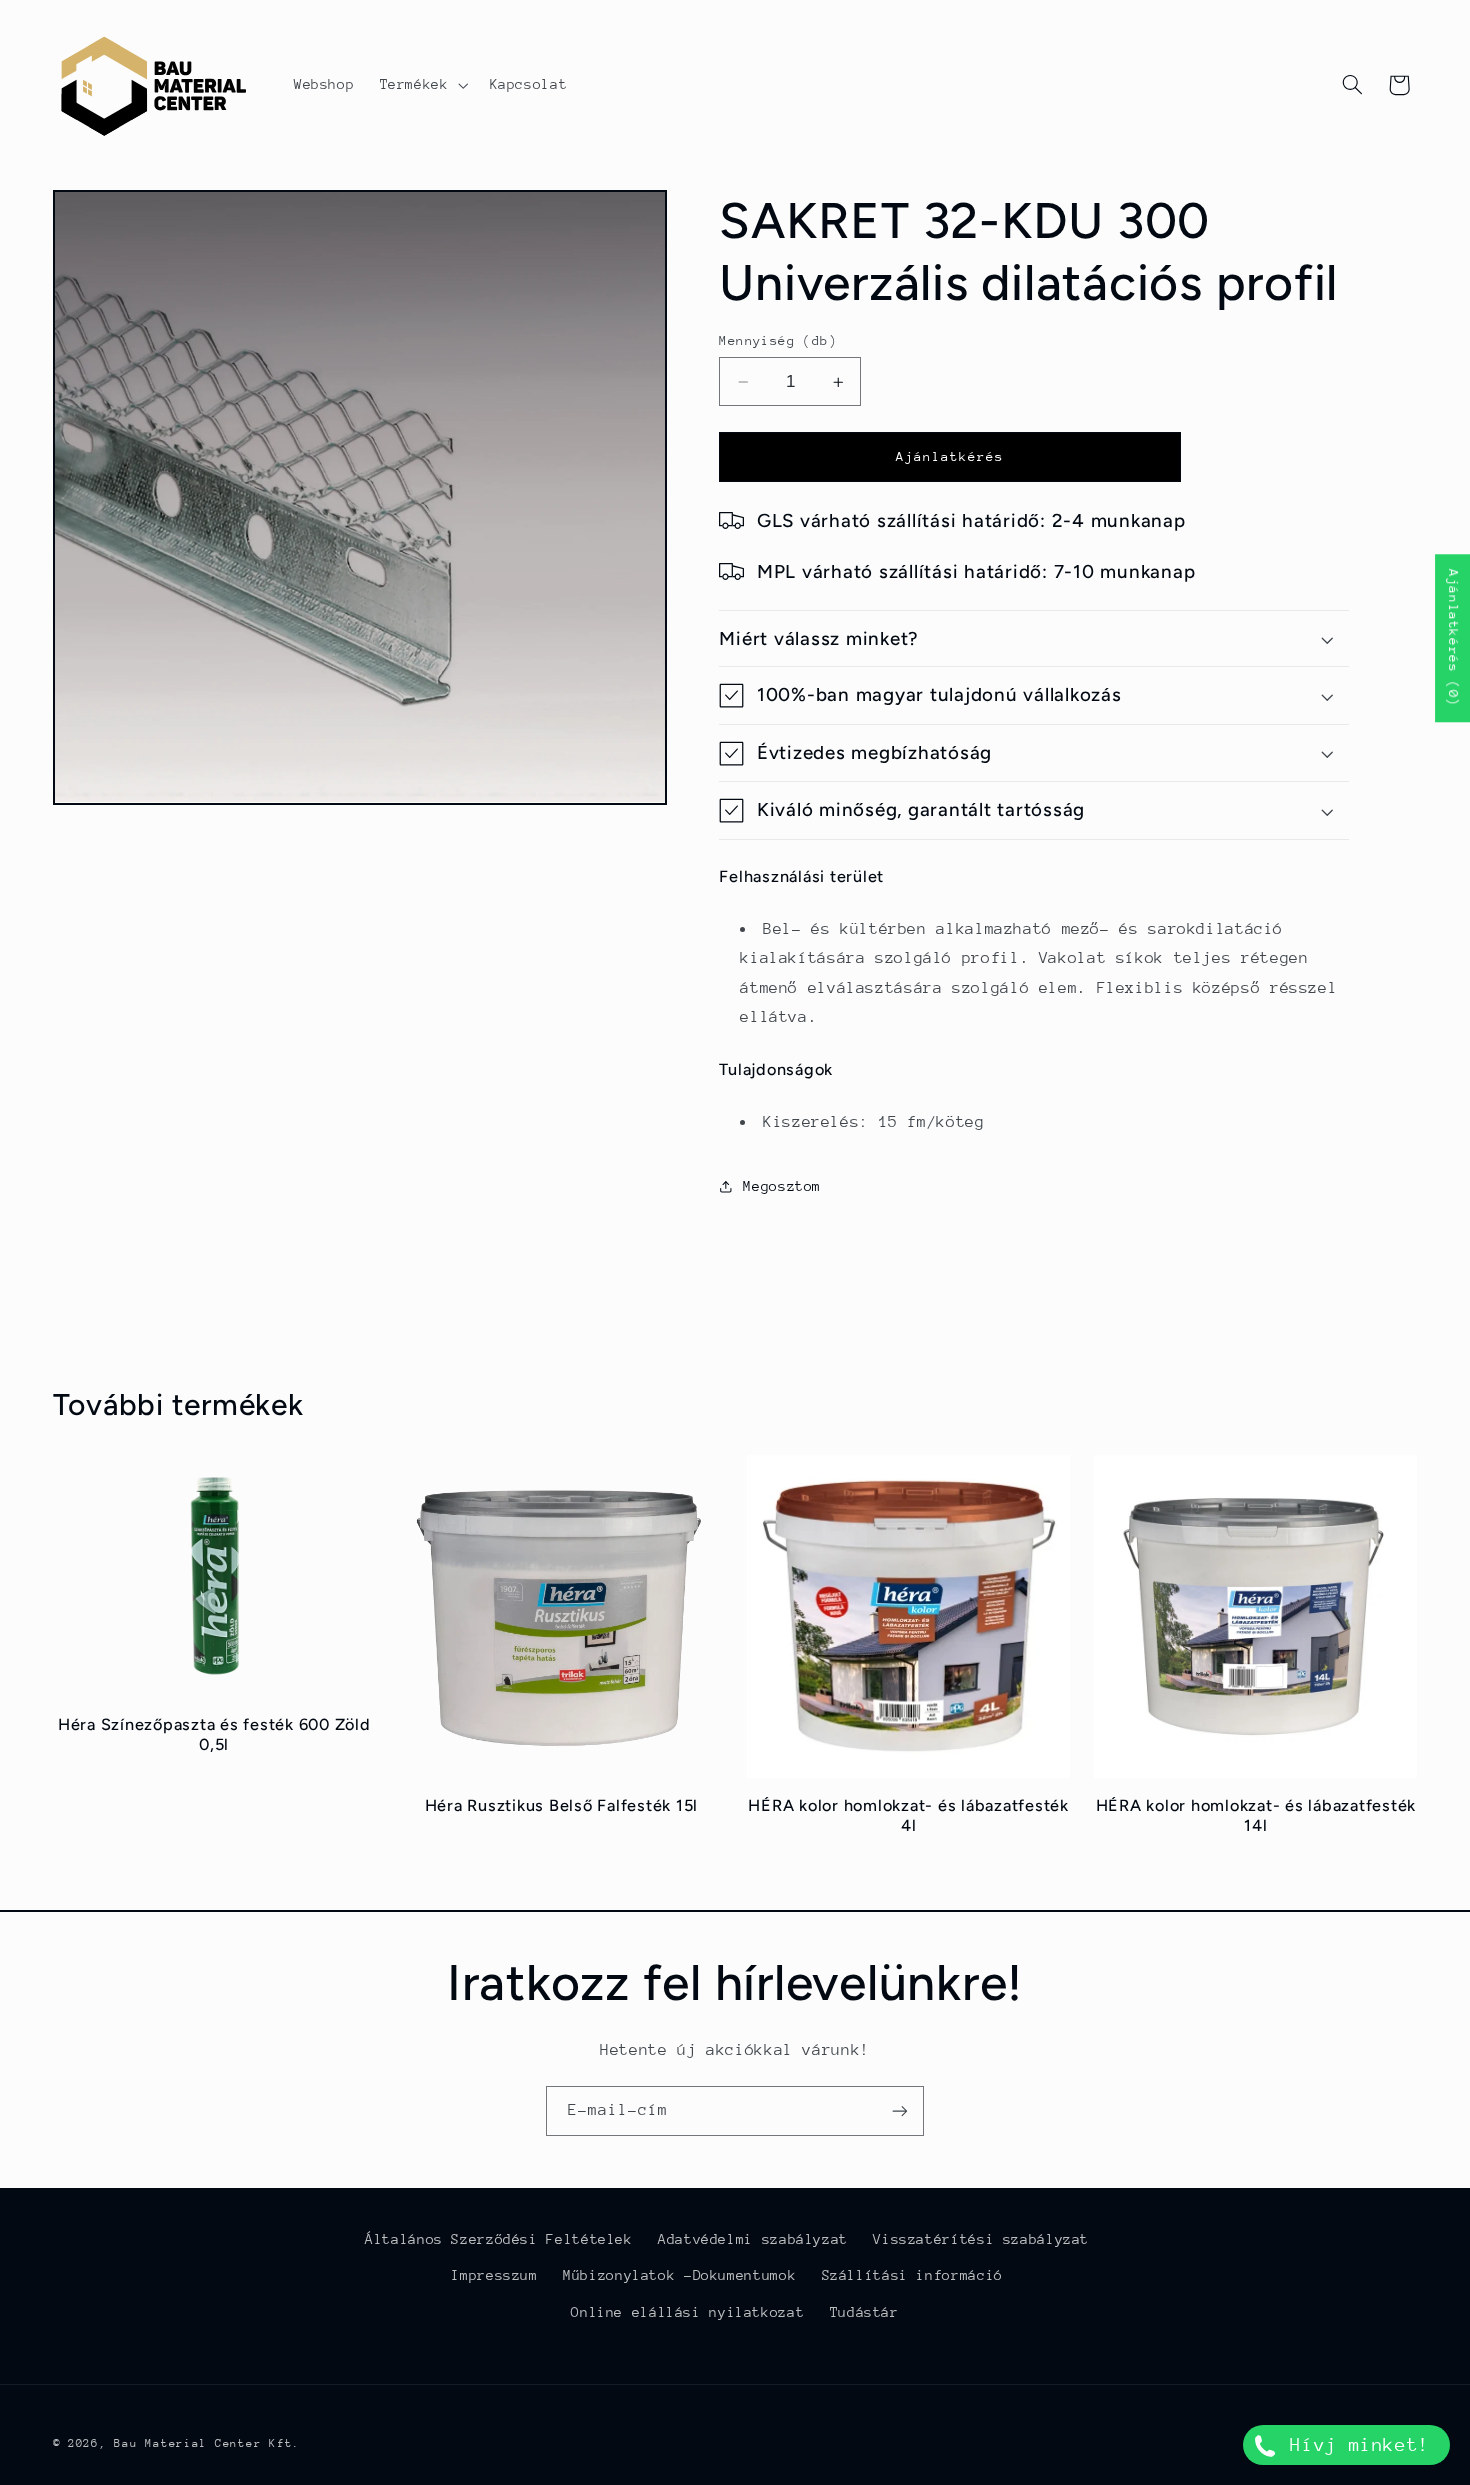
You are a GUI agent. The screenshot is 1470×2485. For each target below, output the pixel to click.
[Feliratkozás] (900, 2110)
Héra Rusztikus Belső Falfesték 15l (562, 1805)
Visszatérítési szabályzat (981, 2239)
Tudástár (864, 2312)
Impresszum (494, 2276)
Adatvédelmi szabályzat (753, 2239)
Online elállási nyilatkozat (687, 2312)
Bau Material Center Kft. (207, 2442)
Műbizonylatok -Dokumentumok (679, 2276)
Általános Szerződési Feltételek (499, 2239)
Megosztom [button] (782, 1186)
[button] (422, 85)
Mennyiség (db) (778, 340)
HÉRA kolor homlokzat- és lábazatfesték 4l (908, 1815)
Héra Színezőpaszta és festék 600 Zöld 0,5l (214, 1734)
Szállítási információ (912, 2276)
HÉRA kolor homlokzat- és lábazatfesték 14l (1256, 1815)
